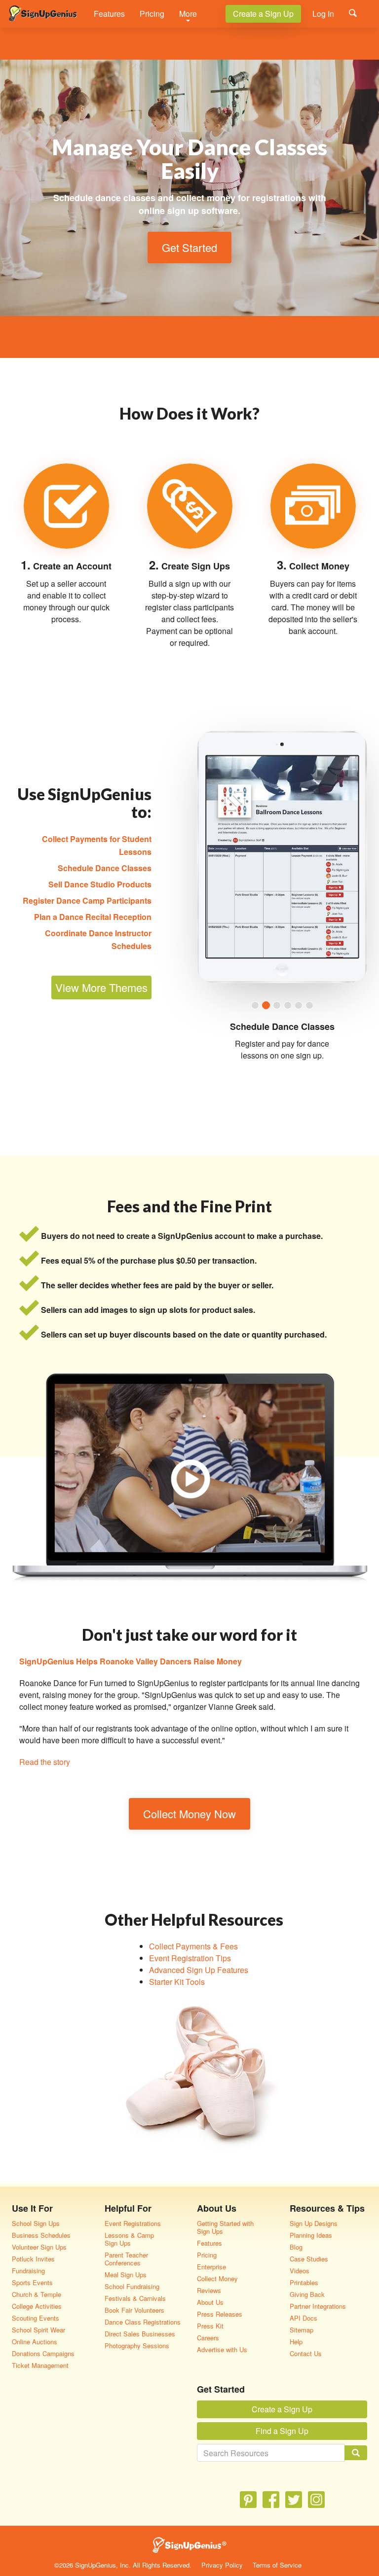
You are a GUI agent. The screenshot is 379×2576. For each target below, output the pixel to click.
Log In (323, 14)
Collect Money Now (189, 1814)
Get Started (189, 247)
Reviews (209, 2290)
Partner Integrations (318, 2306)
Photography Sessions (137, 2346)
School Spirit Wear (38, 2330)
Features (109, 14)
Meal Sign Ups (126, 2275)
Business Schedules (41, 2235)
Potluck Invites (33, 2259)
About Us (210, 2302)
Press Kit (210, 2326)
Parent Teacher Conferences (126, 2259)
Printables (304, 2282)
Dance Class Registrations (143, 2322)
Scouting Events (36, 2318)
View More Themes (101, 987)
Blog (296, 2247)
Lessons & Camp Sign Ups (129, 2239)
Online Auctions (35, 2342)
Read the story (45, 1762)
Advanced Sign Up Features (199, 1970)
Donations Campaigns (43, 2353)
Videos (300, 2271)
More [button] (188, 14)
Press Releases (220, 2314)
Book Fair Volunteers (134, 2310)
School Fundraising (132, 2286)
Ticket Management (40, 2365)
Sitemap (302, 2330)
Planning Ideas (311, 2235)
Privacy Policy (222, 2565)
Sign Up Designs (314, 2223)
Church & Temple (37, 2294)
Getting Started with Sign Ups (225, 2227)
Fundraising (28, 2271)
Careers (208, 2338)
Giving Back (307, 2294)
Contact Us (306, 2353)
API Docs (303, 2318)
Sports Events (32, 2282)
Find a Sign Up (282, 2431)
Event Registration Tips (190, 1958)
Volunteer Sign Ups (39, 2247)
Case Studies (309, 2259)
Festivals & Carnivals (135, 2298)
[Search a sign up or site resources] (353, 13)
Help (296, 2342)
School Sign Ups (36, 2223)
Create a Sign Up (263, 14)
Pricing (152, 14)
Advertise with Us (222, 2349)
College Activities (37, 2306)
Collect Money (217, 2278)
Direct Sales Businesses (140, 2334)
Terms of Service (277, 2565)
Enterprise (211, 2267)
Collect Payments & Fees (193, 1946)
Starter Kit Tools (177, 1982)
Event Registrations (133, 2223)
